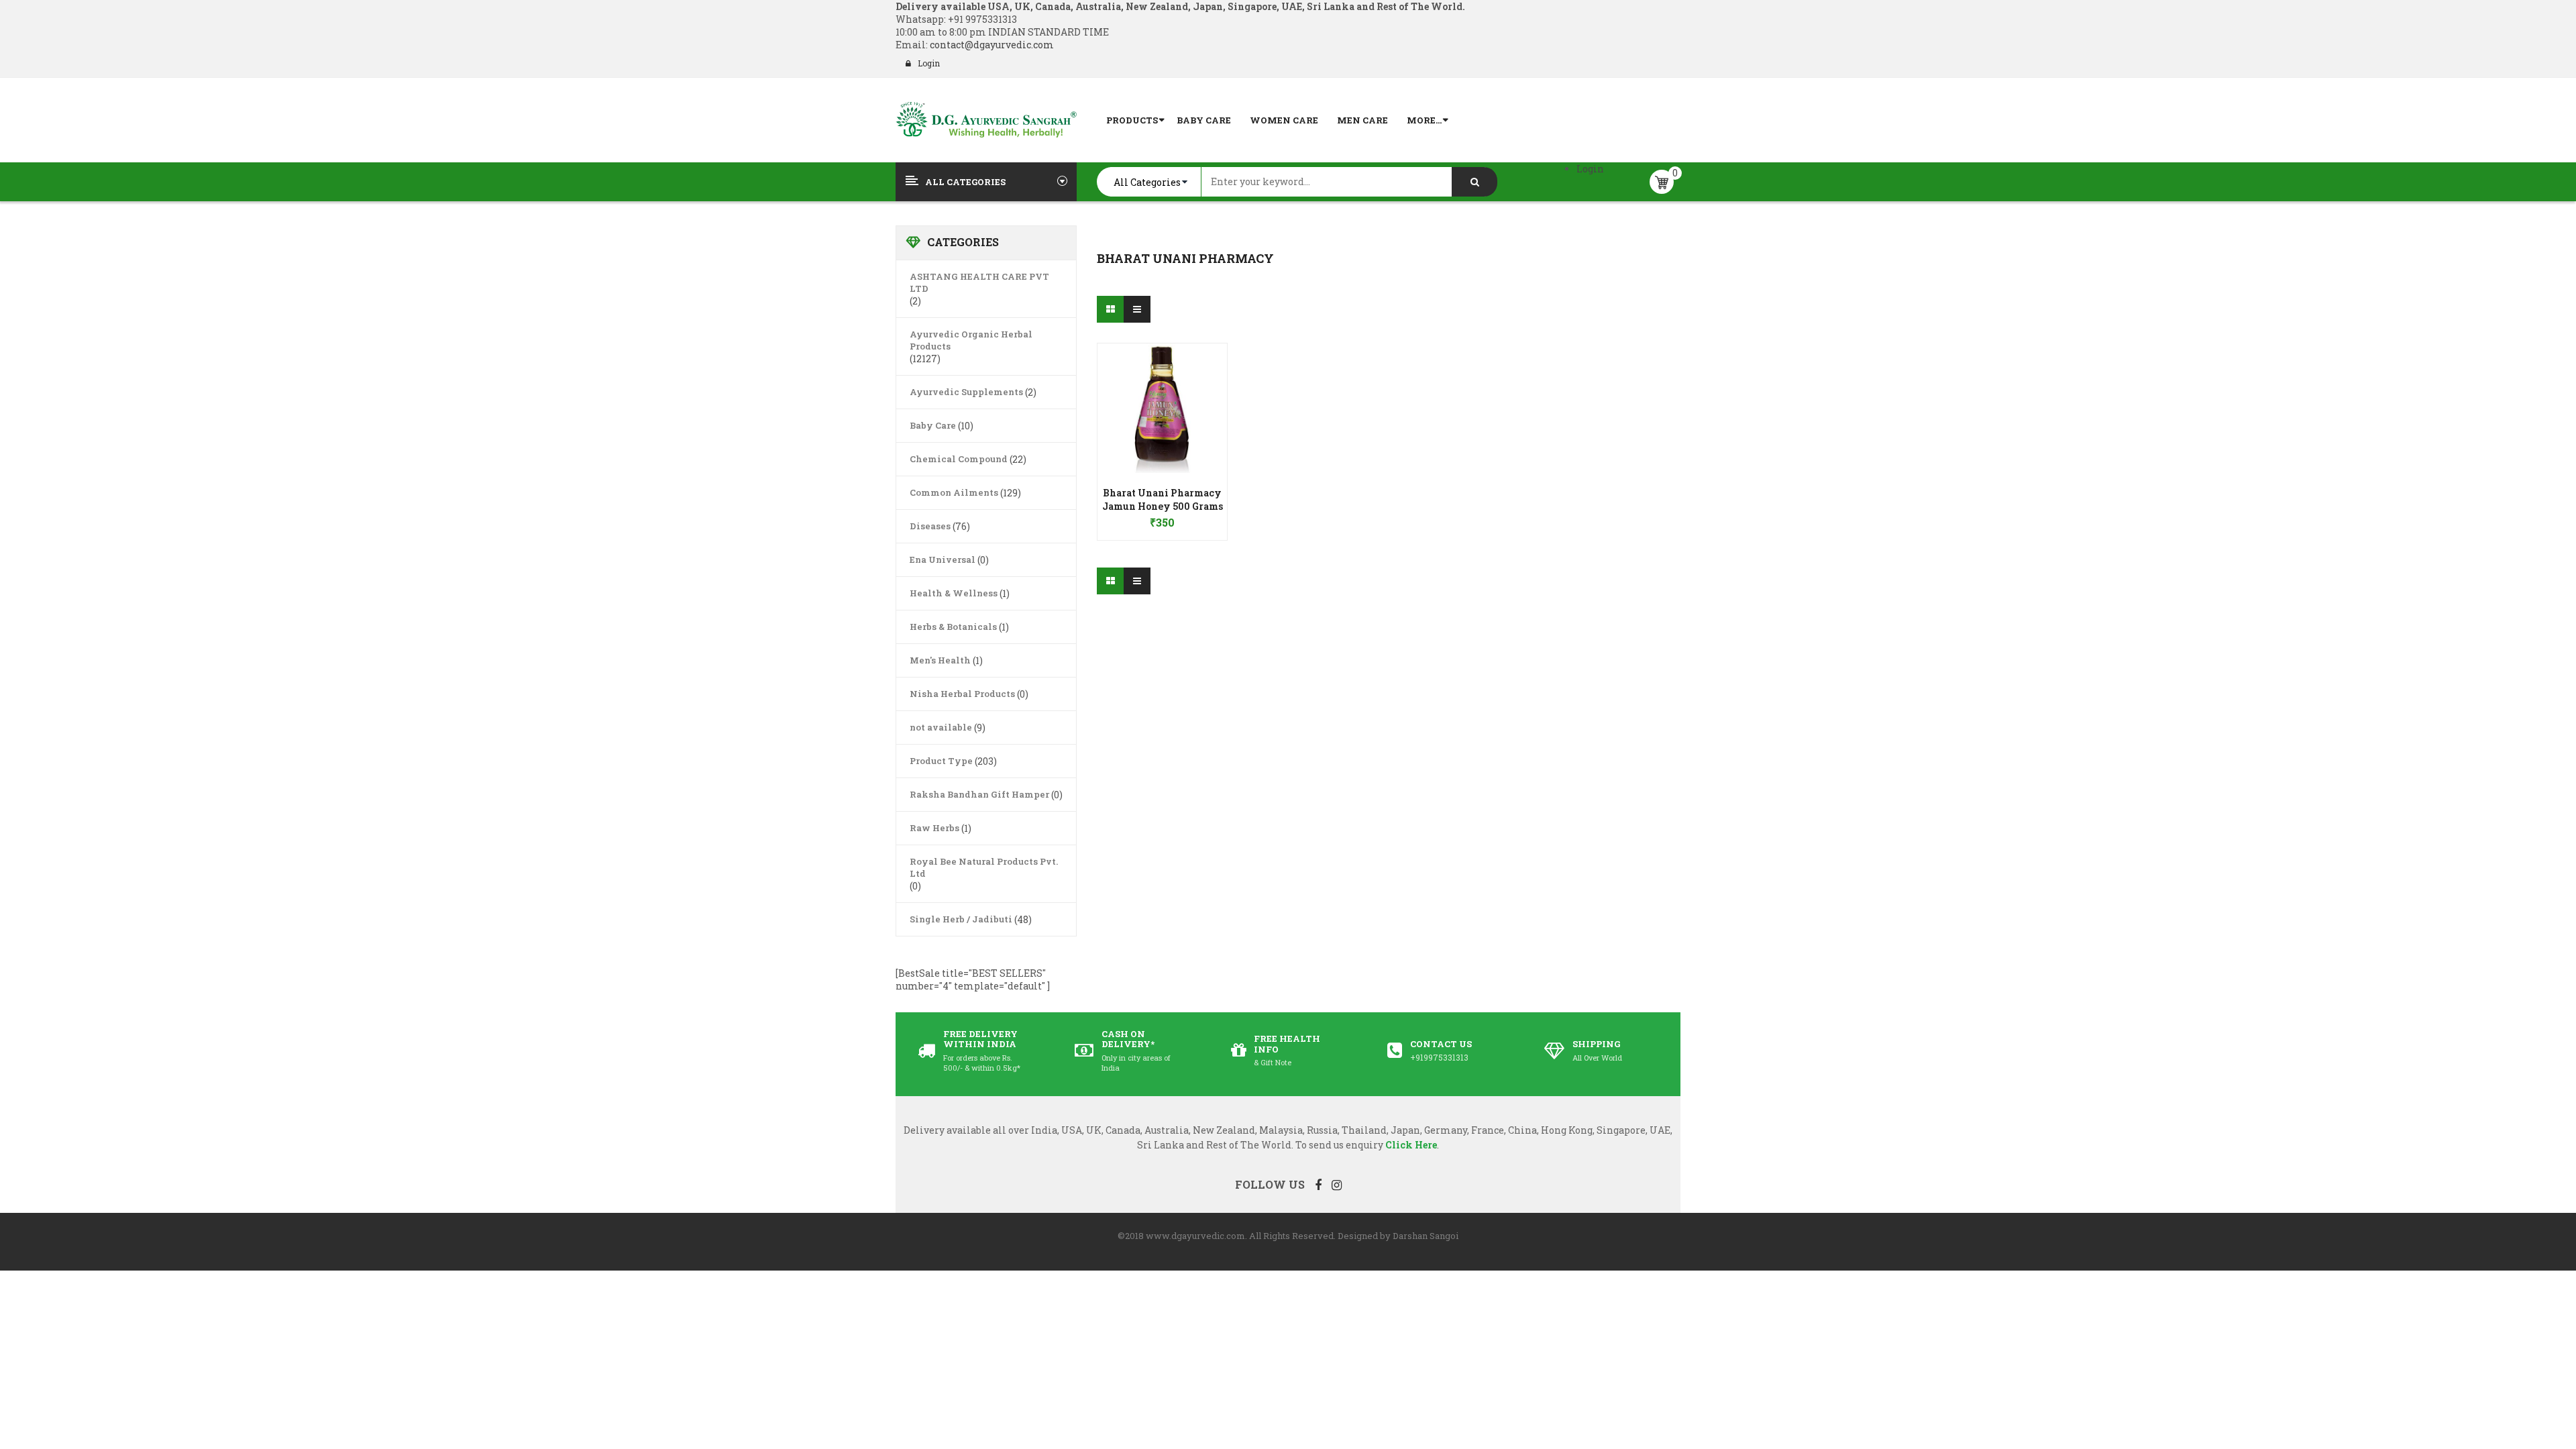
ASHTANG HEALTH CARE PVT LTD (979, 282)
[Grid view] (1110, 309)
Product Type (941, 761)
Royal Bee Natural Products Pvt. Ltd (984, 867)
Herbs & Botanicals (953, 627)
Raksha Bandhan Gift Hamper (979, 794)
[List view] (1137, 309)
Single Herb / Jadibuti (961, 919)
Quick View (1163, 382)
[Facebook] (1318, 1185)
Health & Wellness (954, 593)
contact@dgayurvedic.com (991, 45)
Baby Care (933, 425)
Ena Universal (943, 559)
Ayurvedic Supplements (966, 392)
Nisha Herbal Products (962, 694)
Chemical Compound (959, 459)
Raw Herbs (934, 828)
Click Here (1411, 1145)
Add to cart (1162, 516)
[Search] (1474, 182)
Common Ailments (954, 492)
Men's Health (940, 660)
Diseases (930, 526)
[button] (1162, 503)
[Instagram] (1337, 1185)
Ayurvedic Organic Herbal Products (971, 340)
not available (941, 727)
